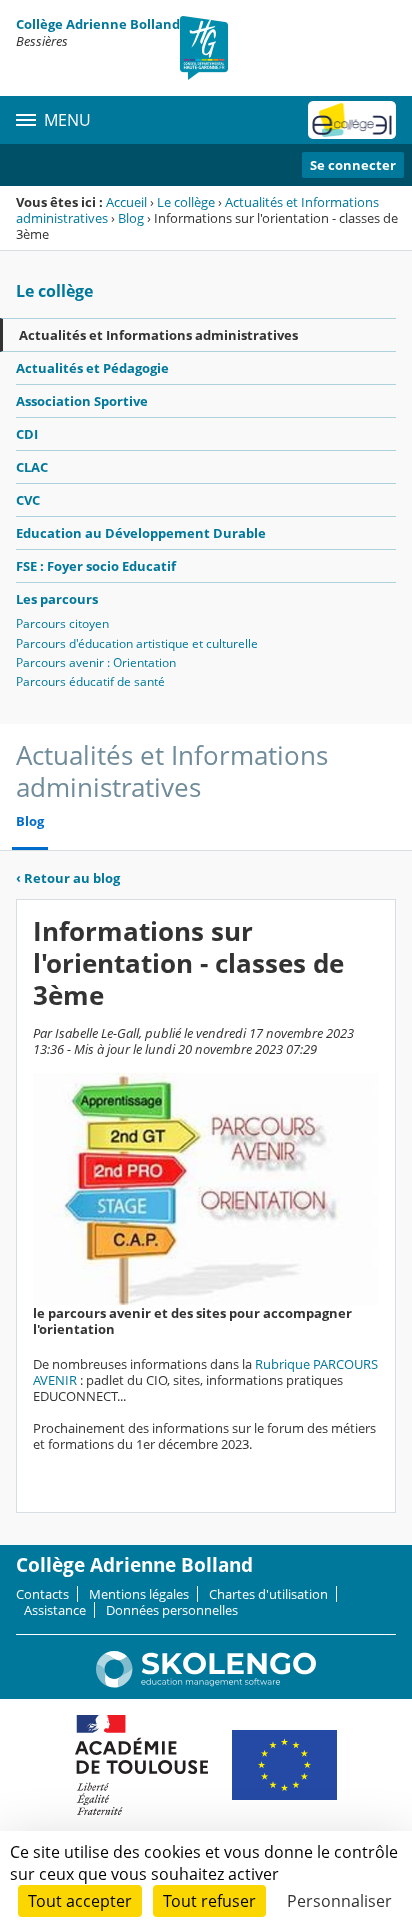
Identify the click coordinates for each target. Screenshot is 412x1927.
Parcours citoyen (62, 623)
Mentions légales (139, 1594)
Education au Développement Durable (141, 533)
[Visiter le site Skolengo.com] (206, 1683)
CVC (28, 500)
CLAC (32, 467)
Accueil (126, 202)
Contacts (42, 1594)
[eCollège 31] (352, 120)
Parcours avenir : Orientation (96, 662)
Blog (131, 218)
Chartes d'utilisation (268, 1594)
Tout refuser (209, 1901)
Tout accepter (80, 1901)
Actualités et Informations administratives (158, 335)
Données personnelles (172, 1610)
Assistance (55, 1610)
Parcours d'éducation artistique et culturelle (137, 643)
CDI (27, 434)
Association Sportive (82, 401)
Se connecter (353, 165)
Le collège (186, 202)
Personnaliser (339, 1901)
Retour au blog (68, 878)
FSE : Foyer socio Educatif (96, 566)
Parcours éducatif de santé (90, 681)
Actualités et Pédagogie (92, 368)
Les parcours (57, 599)
